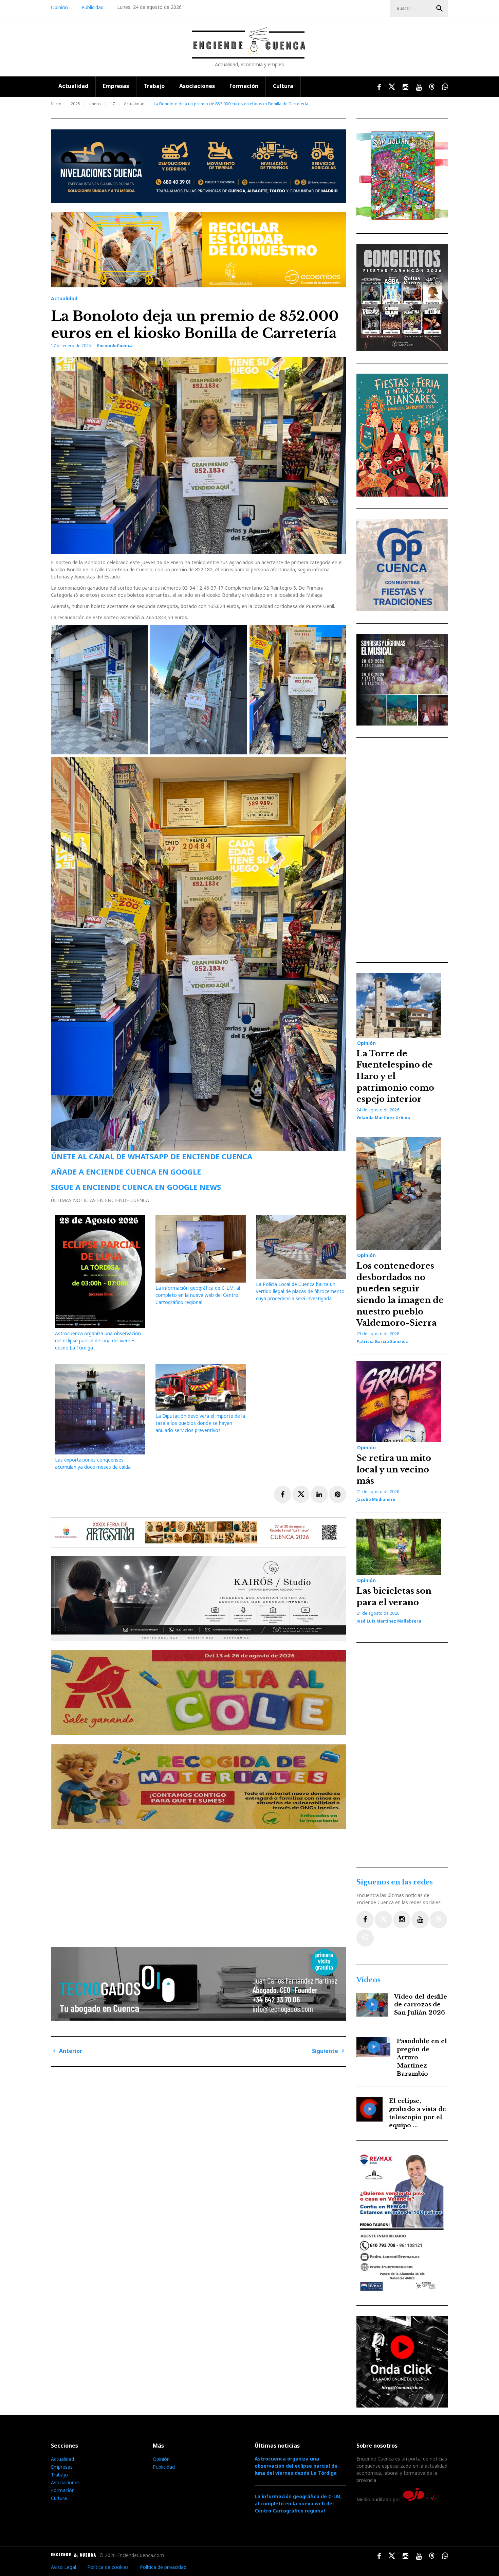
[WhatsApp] (365, 1938)
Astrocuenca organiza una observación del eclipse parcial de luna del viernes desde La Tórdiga (98, 1340)
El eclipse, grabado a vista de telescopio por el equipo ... (418, 2113)
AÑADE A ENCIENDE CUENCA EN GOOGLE (126, 1171)
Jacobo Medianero (376, 1499)
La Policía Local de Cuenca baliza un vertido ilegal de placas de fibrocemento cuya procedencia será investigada (300, 1291)
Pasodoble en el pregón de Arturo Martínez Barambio (422, 2057)
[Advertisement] (200, 1885)
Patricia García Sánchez (382, 1341)
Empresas (116, 86)
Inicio (56, 104)
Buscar (440, 8)
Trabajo (154, 86)
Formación (244, 86)
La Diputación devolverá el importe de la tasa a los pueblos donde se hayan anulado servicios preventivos (200, 1423)
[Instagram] (402, 1920)
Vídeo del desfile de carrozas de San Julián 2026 (421, 2005)
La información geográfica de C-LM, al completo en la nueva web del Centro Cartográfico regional (198, 1295)
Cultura (283, 86)
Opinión (59, 7)
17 (112, 104)
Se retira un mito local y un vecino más (394, 1469)
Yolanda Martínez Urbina (383, 1118)
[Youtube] (420, 1920)
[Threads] (438, 1920)
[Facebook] (365, 1920)
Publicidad (93, 7)
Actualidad (73, 86)
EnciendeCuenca (115, 346)
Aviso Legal (63, 2567)
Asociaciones (197, 86)
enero (95, 104)
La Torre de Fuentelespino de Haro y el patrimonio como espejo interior (395, 1076)
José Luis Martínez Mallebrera (389, 1621)
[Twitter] (383, 1920)
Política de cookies (108, 2567)
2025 (75, 104)
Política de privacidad (163, 2567)
